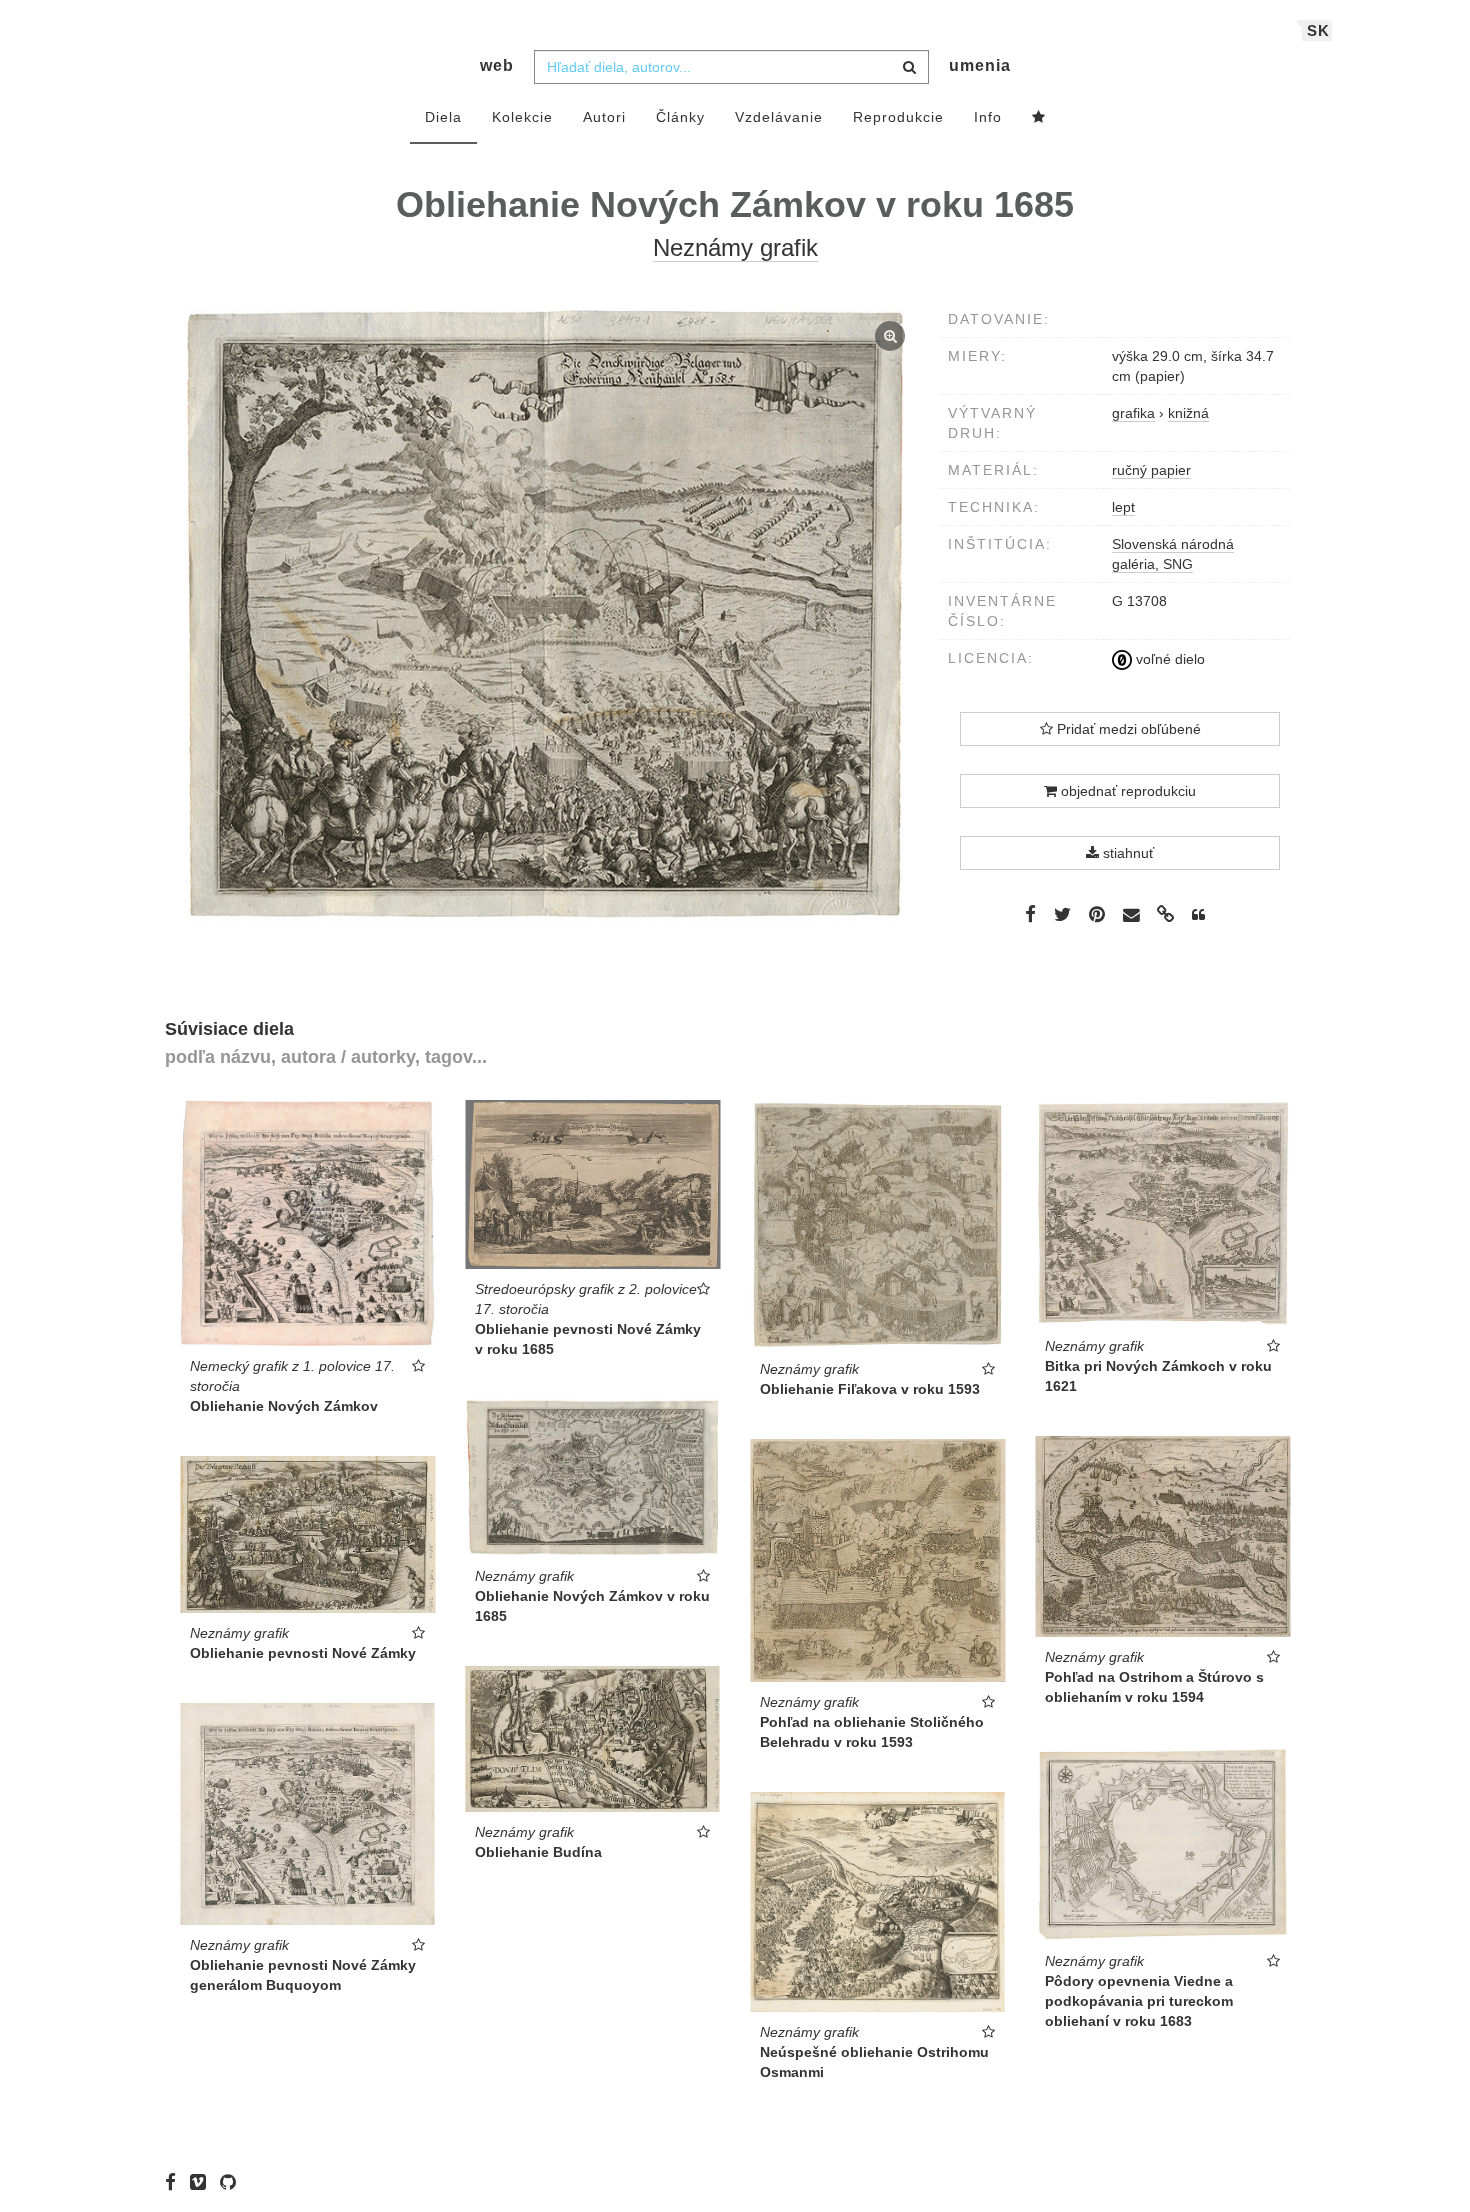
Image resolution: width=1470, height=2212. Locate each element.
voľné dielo (1168, 659)
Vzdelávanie (779, 117)
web (497, 65)
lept (1123, 507)
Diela (443, 117)
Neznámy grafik (735, 247)
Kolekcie (522, 117)
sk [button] (1318, 30)
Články (680, 117)
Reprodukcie (898, 117)
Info (988, 117)
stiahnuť (1126, 853)
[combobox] (731, 67)
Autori (604, 117)
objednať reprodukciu (1126, 791)
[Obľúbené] (1039, 118)
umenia (980, 65)
